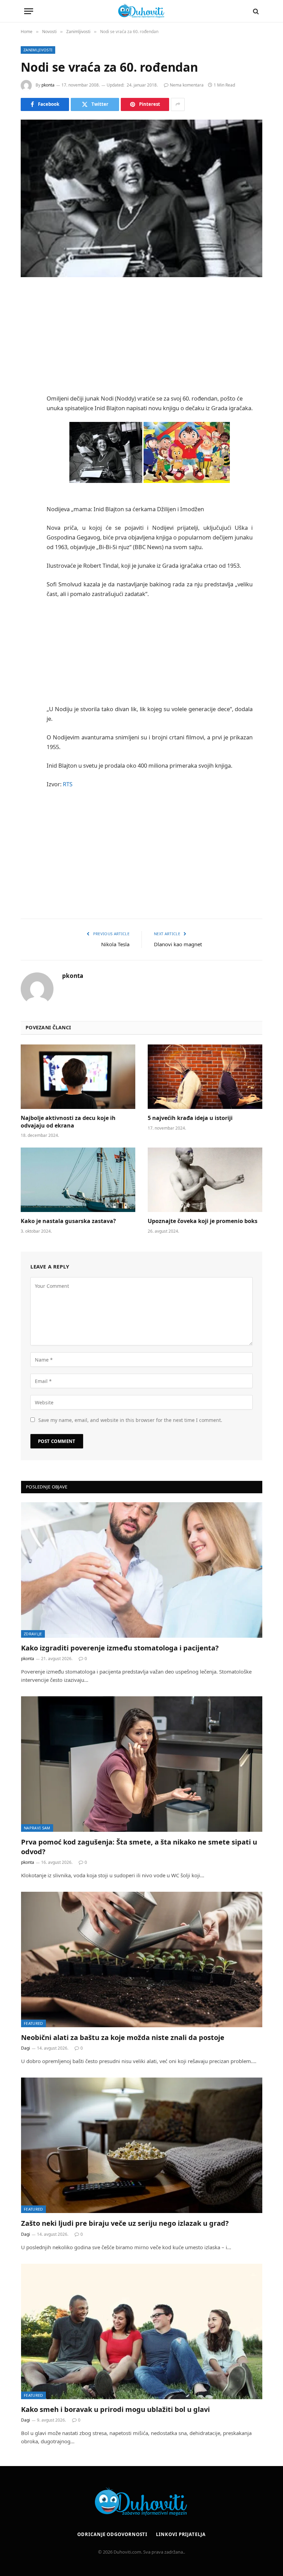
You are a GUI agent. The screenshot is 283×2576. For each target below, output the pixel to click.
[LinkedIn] (28, 346)
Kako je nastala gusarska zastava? (68, 1221)
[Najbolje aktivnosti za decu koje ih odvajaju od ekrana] (78, 1077)
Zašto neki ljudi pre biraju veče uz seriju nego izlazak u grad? (125, 2223)
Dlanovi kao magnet (178, 944)
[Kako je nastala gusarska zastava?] (78, 1180)
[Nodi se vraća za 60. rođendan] (141, 198)
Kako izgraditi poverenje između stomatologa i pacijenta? (120, 1648)
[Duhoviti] (141, 11)
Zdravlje (33, 1634)
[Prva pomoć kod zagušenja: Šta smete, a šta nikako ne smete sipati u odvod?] (142, 1764)
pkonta (48, 85)
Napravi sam (37, 1828)
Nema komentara (187, 85)
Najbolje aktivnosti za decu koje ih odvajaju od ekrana (68, 1122)
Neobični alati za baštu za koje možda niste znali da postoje (123, 2037)
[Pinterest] (28, 364)
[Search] (255, 11)
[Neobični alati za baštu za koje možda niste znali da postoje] (142, 1959)
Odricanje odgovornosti (112, 2534)
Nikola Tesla (115, 944)
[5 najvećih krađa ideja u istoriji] (205, 1077)
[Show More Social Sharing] (178, 104)
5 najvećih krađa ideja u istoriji (190, 1118)
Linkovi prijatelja (181, 2534)
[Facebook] (28, 311)
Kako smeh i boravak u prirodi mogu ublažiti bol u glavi (115, 2409)
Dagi (26, 2048)
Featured (33, 2023)
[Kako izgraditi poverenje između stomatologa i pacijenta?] (142, 1570)
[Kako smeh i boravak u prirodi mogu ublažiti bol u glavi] (142, 2331)
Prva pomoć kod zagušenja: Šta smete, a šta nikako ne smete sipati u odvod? (139, 1847)
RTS (68, 784)
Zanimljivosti (38, 50)
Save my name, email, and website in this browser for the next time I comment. (130, 1420)
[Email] (28, 382)
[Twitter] (28, 329)
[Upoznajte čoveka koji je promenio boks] (205, 1180)
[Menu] (29, 11)
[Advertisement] (158, 336)
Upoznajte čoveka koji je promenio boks (203, 1221)
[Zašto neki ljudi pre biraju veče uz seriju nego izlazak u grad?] (142, 2145)
